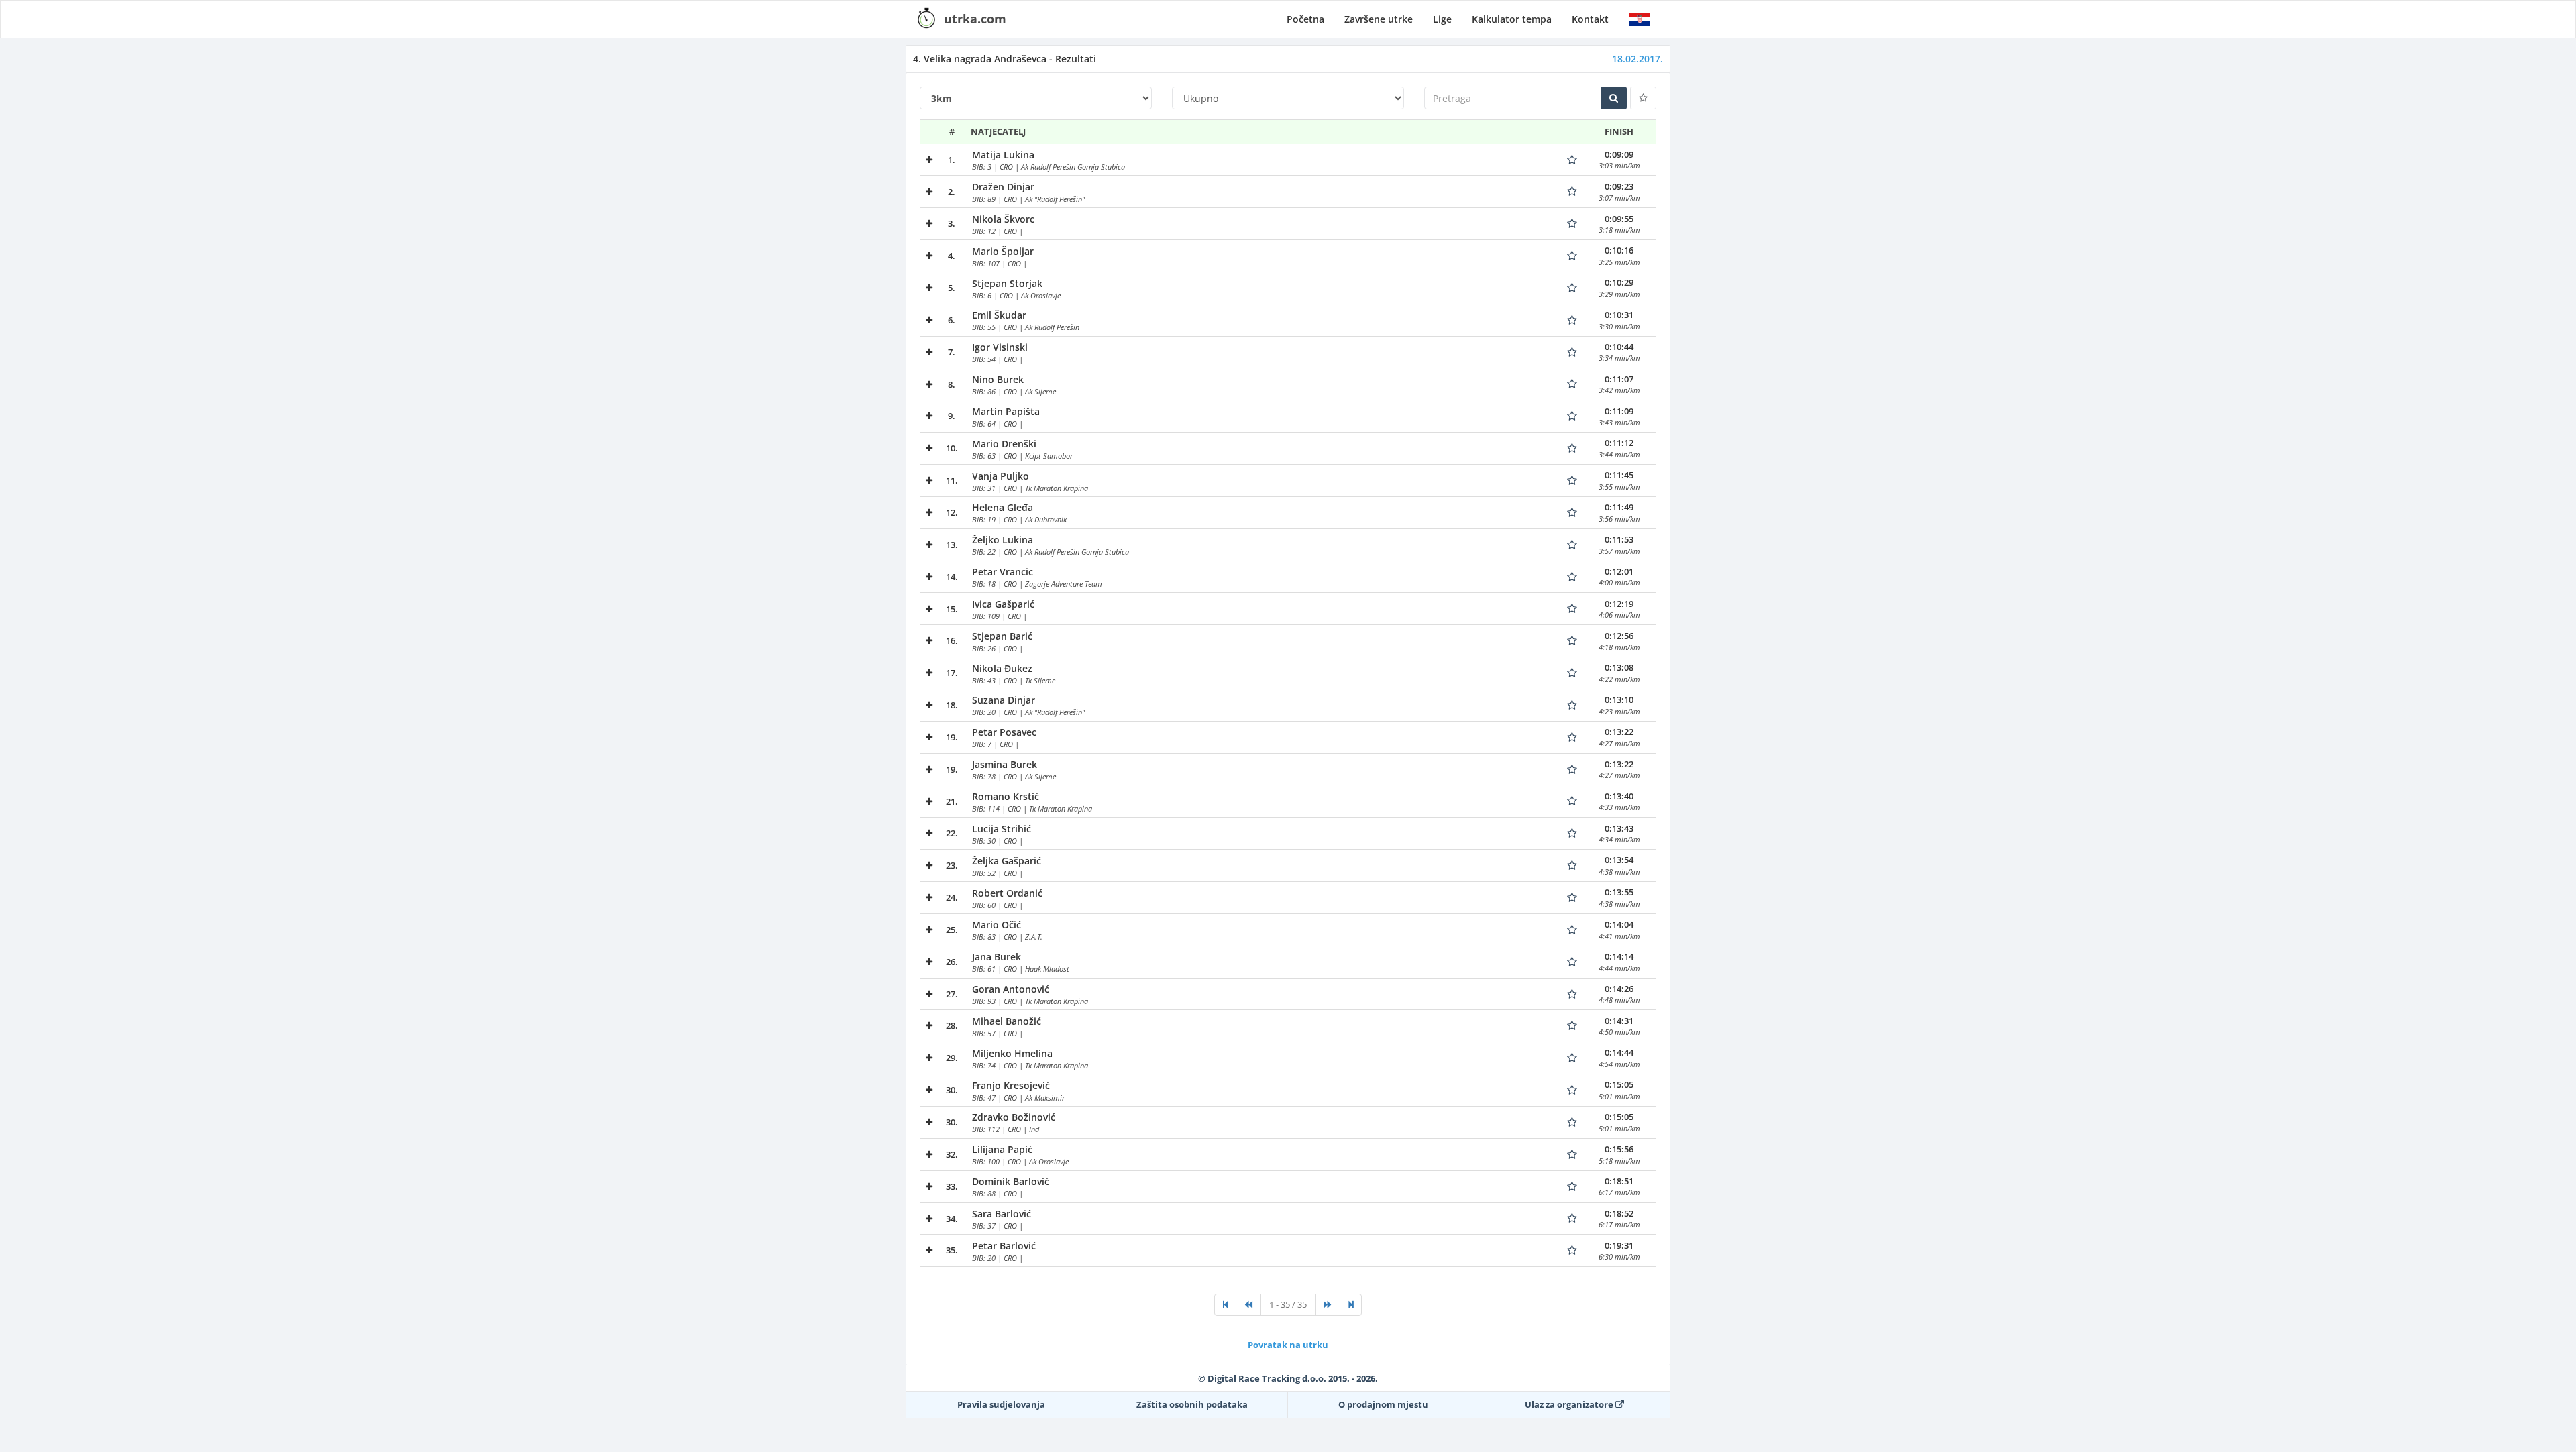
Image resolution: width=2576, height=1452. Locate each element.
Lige (1442, 19)
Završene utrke (1379, 19)
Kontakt (1590, 19)
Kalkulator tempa (1512, 19)
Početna (1305, 19)
